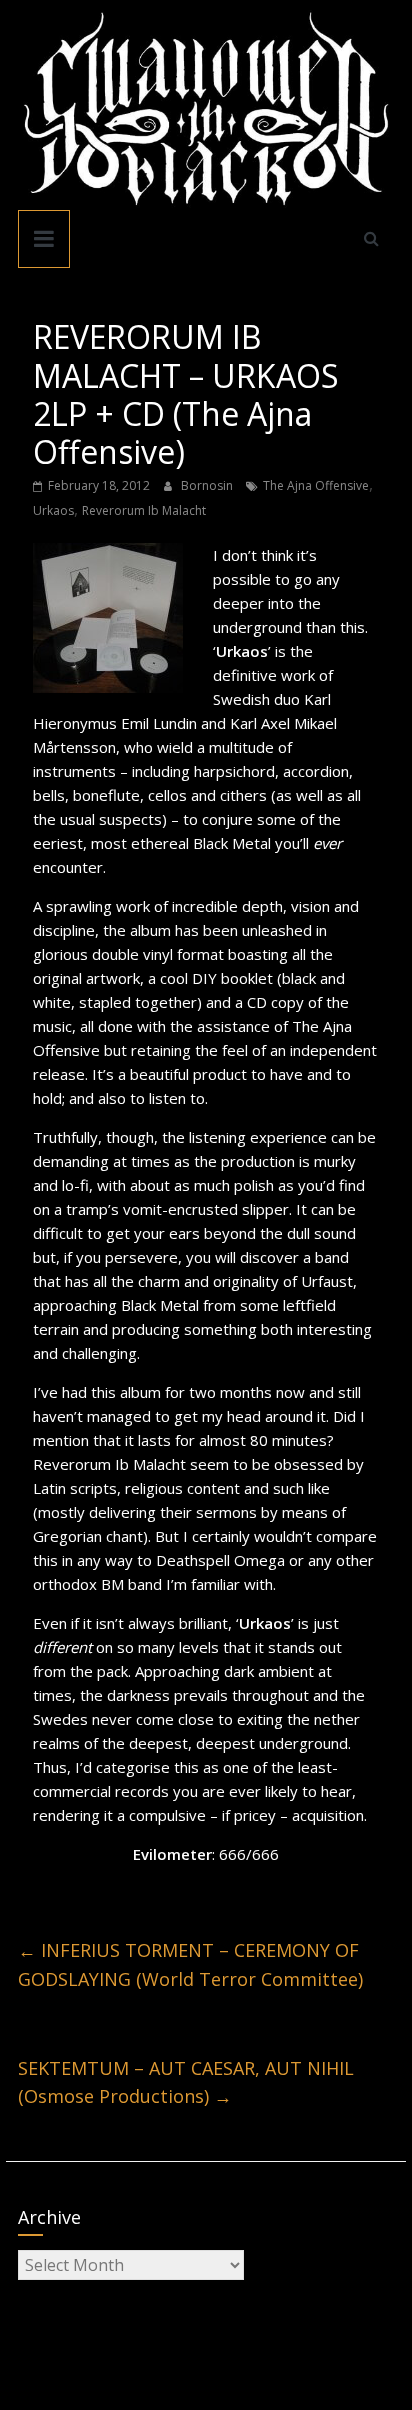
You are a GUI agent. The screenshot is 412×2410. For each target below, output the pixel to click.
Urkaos (53, 510)
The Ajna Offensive (316, 485)
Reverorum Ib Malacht (144, 510)
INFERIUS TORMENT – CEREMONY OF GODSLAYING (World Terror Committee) (190, 1964)
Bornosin (208, 485)
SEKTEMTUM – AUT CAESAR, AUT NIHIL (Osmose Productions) (186, 2082)
